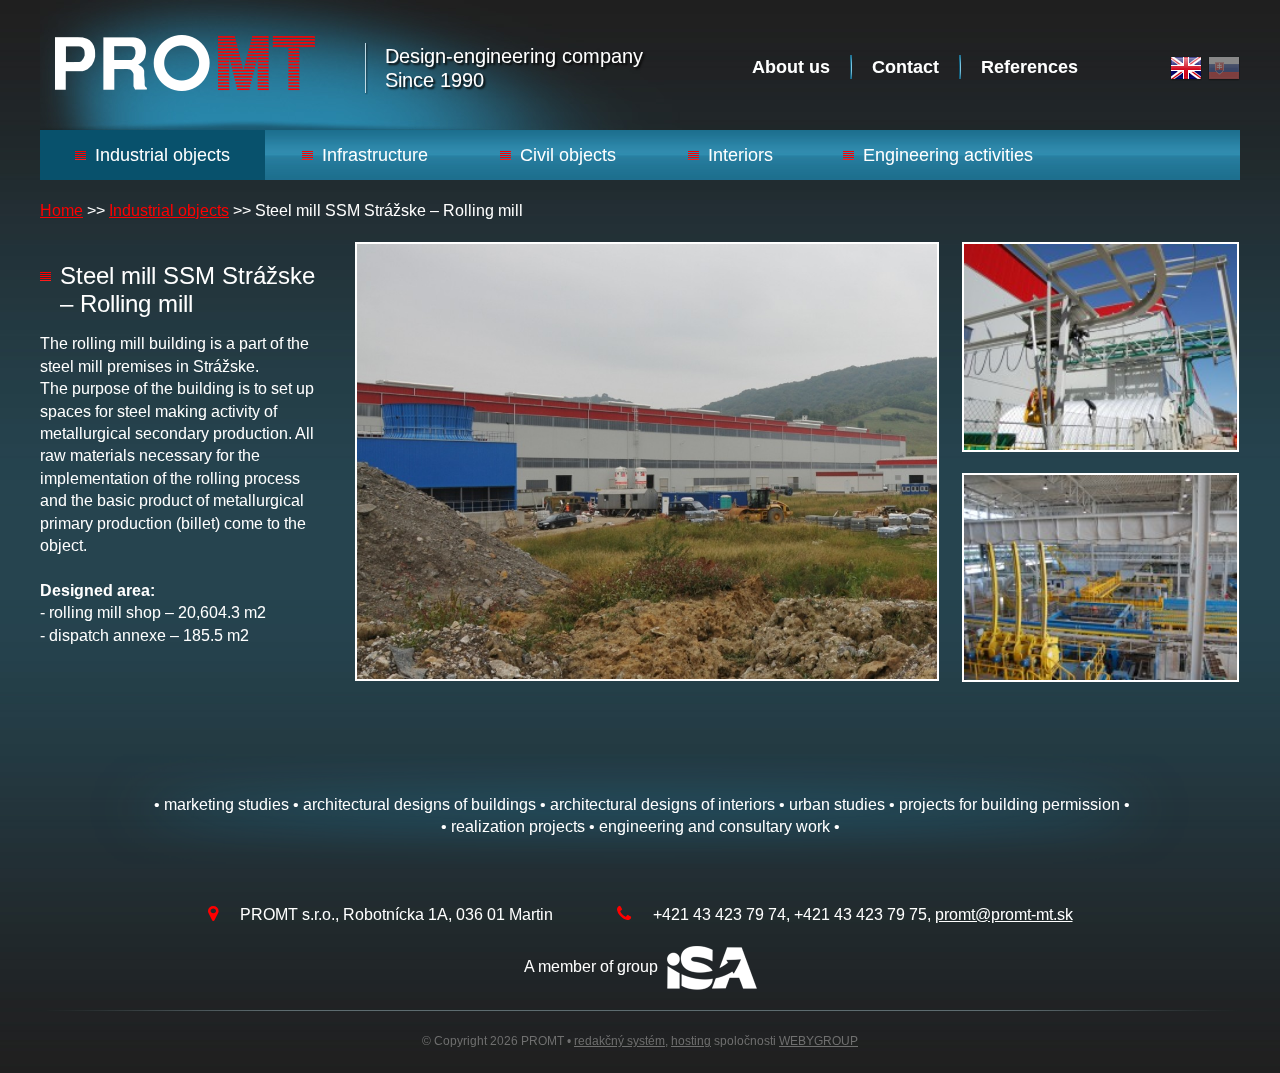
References (1029, 67)
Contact (905, 67)
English (1186, 68)
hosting (691, 1041)
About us (791, 67)
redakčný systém (619, 1041)
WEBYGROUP (818, 1041)
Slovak (1224, 68)
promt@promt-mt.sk (1004, 914)
